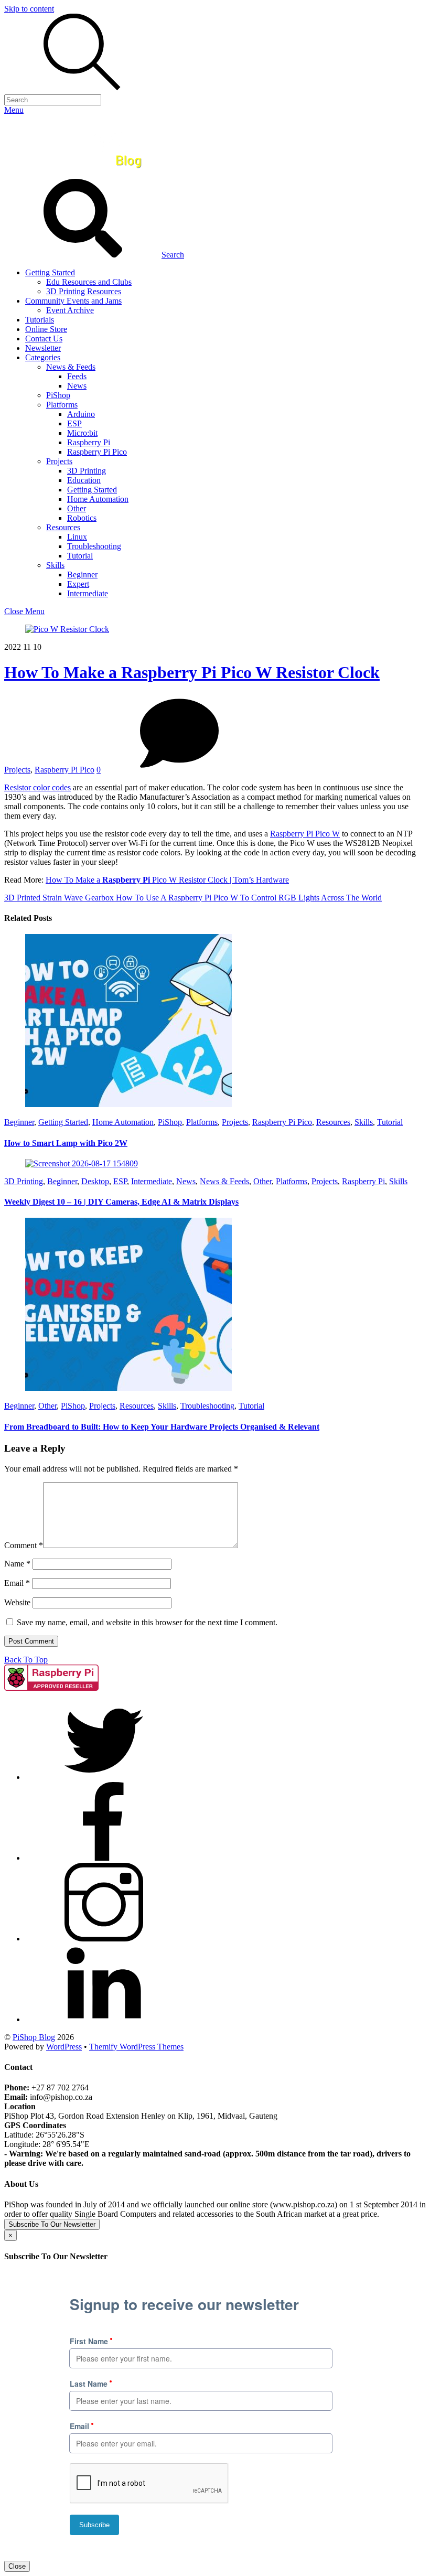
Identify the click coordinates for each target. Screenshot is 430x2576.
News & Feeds (71, 367)
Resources (63, 527)
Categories (43, 357)
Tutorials (40, 320)
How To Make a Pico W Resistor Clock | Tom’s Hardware (167, 880)
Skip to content (29, 9)
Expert (78, 584)
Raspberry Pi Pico (97, 452)
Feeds (77, 376)
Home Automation (98, 499)
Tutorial (80, 556)
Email (17, 1583)
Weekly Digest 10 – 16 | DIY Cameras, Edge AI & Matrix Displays (121, 1202)
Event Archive (70, 310)
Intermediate (88, 593)
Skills (55, 565)
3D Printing (87, 471)
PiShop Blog (34, 2037)
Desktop (95, 1181)
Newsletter (43, 348)
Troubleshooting (94, 546)
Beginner (82, 575)
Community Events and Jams (73, 301)
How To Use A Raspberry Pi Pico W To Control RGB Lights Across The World (248, 898)
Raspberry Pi (89, 442)
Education (84, 480)
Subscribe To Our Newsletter (52, 2224)
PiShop (58, 395)
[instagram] (104, 1939)
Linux (77, 537)
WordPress (64, 2047)
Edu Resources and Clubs (89, 282)
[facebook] (104, 1858)
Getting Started (50, 272)
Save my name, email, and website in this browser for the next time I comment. (147, 1622)
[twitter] (104, 1777)
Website (17, 1602)
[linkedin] (104, 2019)
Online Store (46, 329)
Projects (59, 461)
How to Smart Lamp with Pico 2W (66, 1143)
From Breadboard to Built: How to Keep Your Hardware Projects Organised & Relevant (162, 1427)
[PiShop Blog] (81, 174)
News (77, 386)
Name (17, 1564)
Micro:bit (82, 433)
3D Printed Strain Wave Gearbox (59, 898)
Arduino (81, 414)
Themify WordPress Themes (136, 2047)
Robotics (82, 518)
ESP (74, 423)
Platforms (62, 405)
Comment (24, 1545)
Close (17, 2566)
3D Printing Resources (84, 291)
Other (77, 508)
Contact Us (44, 339)
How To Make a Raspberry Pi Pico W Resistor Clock (192, 672)
